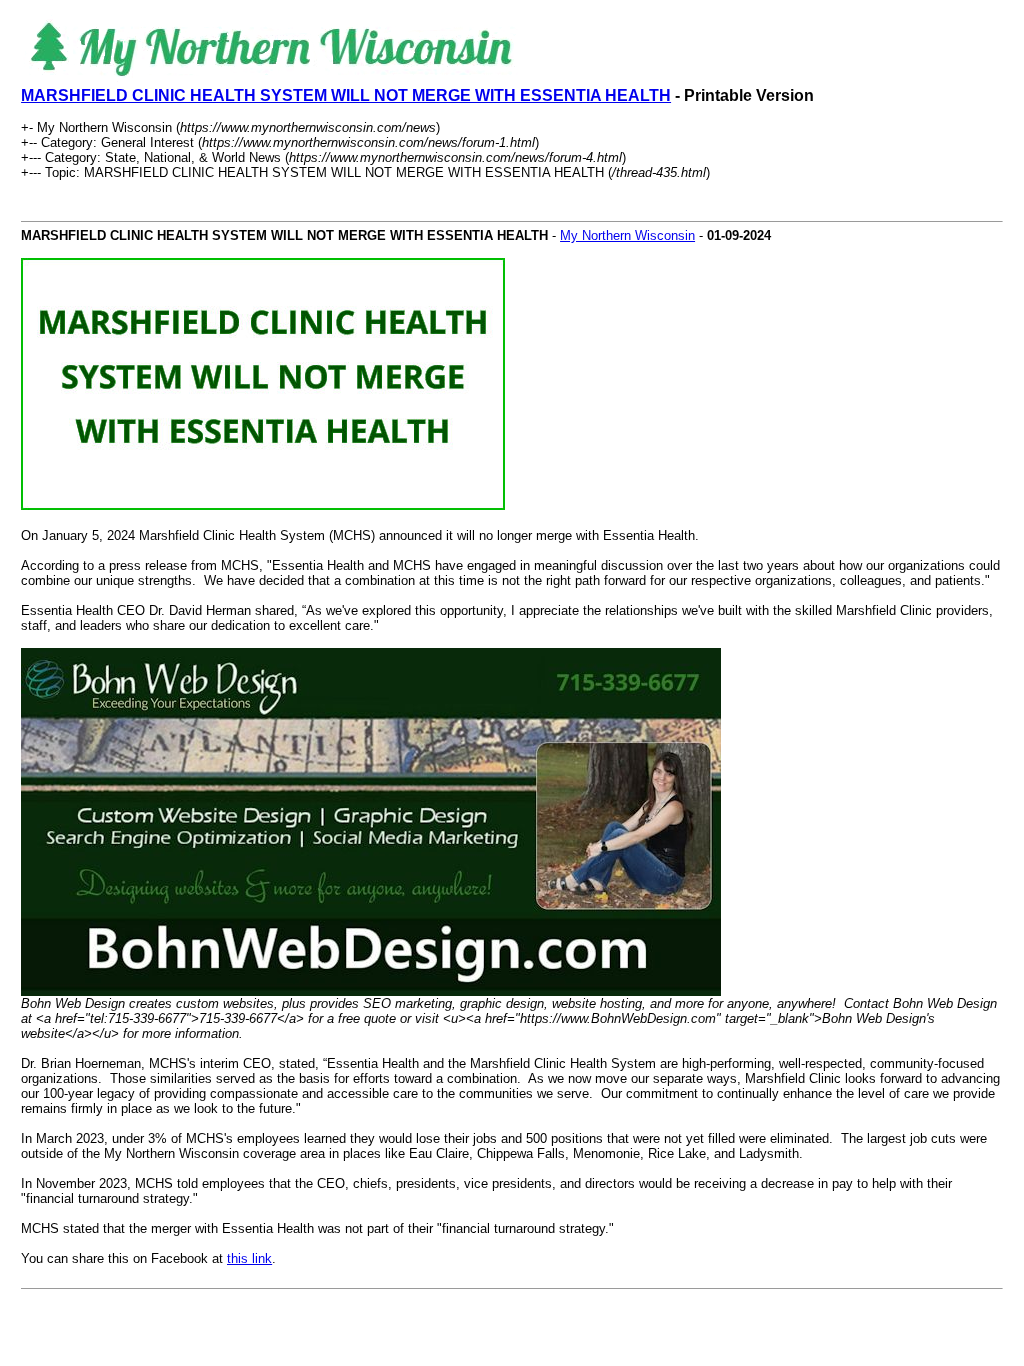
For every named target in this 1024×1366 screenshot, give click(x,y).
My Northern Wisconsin (627, 235)
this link (249, 1258)
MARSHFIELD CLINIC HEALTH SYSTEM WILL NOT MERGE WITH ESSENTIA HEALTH (346, 95)
